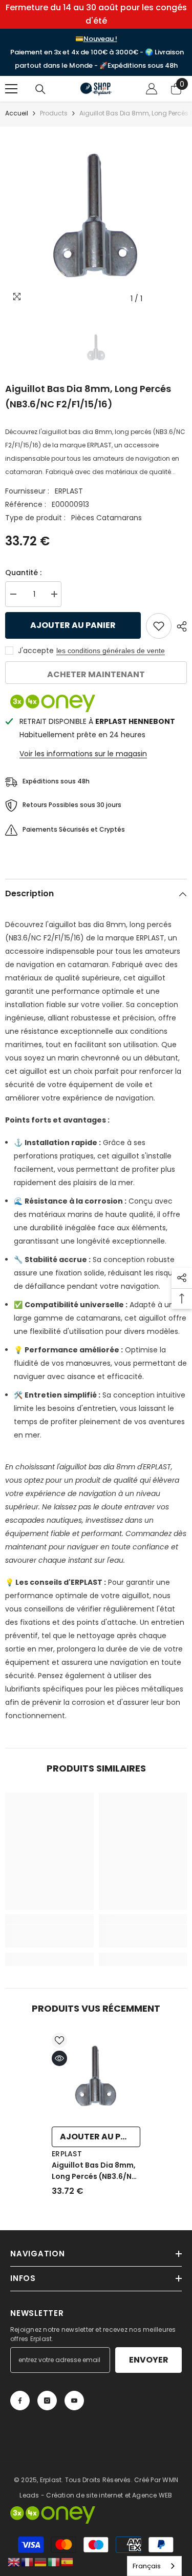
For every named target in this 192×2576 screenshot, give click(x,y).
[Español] (68, 2562)
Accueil (17, 113)
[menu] (11, 89)
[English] (14, 2562)
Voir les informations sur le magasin (83, 754)
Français (147, 2566)
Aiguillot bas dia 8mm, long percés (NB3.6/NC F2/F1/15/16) (94, 2171)
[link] (49, 1936)
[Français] (28, 2562)
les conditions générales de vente (111, 651)
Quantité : (23, 573)
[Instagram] (47, 2401)
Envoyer (149, 2360)
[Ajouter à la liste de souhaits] (159, 626)
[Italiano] (54, 2562)
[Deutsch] (41, 2562)
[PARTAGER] (179, 626)
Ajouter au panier (73, 625)
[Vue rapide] (59, 2058)
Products (54, 113)
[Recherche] (40, 89)
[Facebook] (20, 2401)
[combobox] (154, 2566)
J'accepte (36, 651)
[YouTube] (74, 2401)
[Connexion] (152, 89)
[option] (96, 218)
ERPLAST (69, 491)
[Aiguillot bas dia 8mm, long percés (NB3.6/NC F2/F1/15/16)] (96, 2077)
